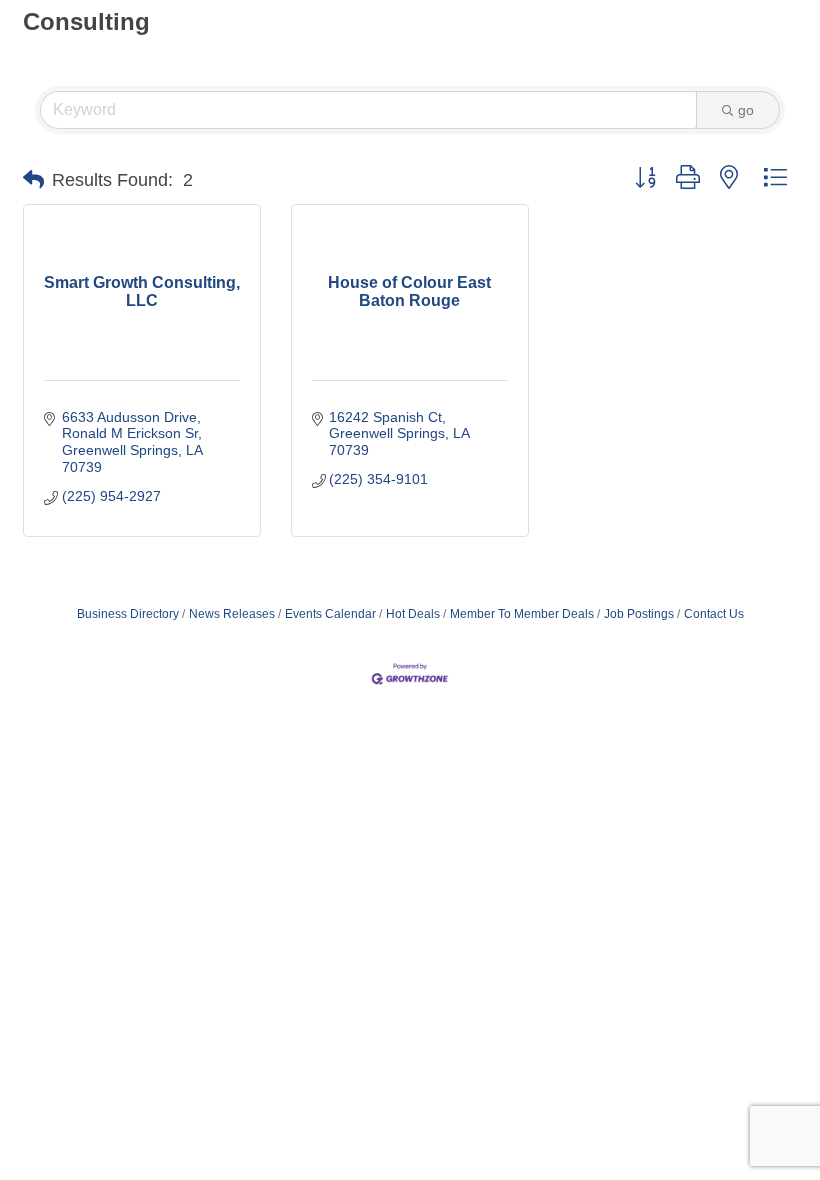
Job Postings (639, 614)
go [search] (746, 110)
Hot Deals (413, 614)
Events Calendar (330, 614)
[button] (33, 180)
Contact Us (714, 614)
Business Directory (128, 614)
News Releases (232, 614)
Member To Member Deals (522, 614)
